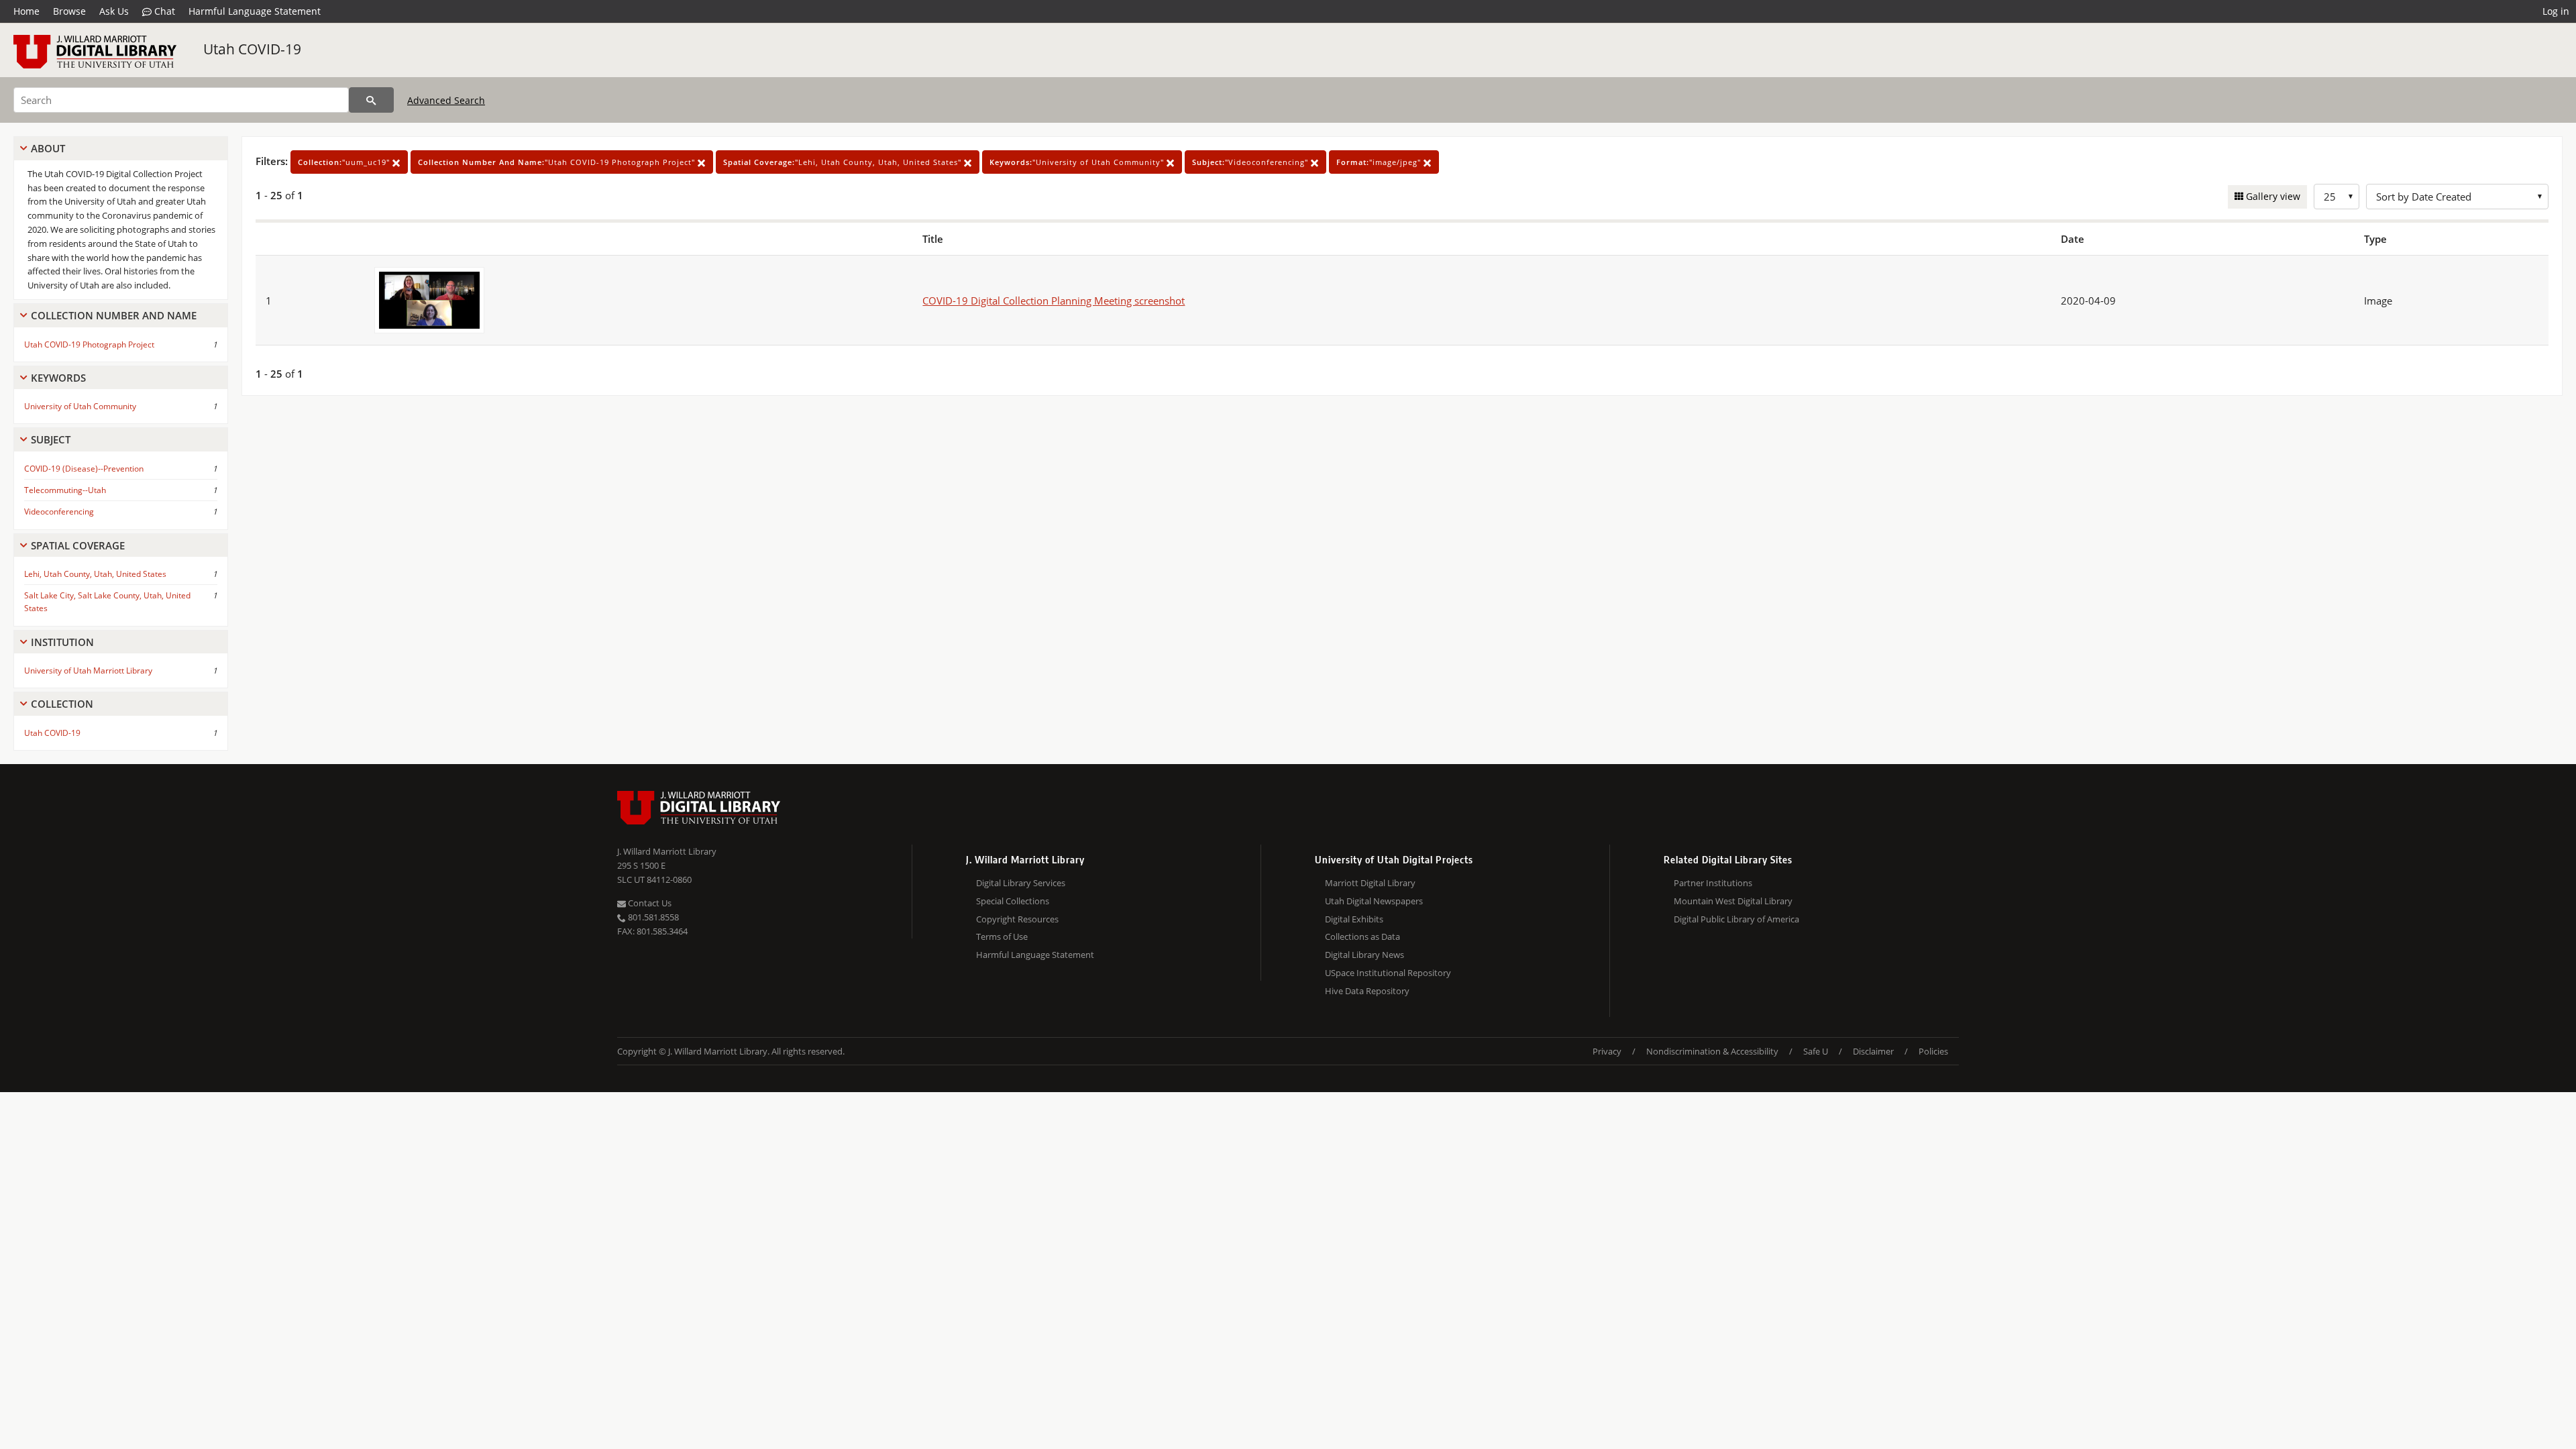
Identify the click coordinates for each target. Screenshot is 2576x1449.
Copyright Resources (1017, 919)
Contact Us (649, 903)
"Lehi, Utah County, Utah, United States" (844, 162)
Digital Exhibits (1354, 919)
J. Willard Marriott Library (667, 851)
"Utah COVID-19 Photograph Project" (558, 162)
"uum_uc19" (345, 162)
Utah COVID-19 (252, 49)
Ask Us (114, 11)
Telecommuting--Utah (65, 490)
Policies (1933, 1051)
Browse (69, 11)
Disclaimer (1873, 1051)
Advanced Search (446, 100)
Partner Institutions (1713, 883)
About (48, 148)
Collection (62, 704)
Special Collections (1013, 901)
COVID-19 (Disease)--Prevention (84, 469)
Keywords (58, 378)
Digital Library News (1364, 955)
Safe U (1816, 1051)
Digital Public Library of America (1736, 919)
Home (26, 11)
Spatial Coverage (78, 545)
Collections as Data (1362, 936)
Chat (163, 11)
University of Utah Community (80, 406)
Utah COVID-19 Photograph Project (89, 344)
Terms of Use (1002, 936)
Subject (51, 439)
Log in (2556, 11)
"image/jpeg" (1380, 162)
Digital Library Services (1021, 883)
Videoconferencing (59, 512)
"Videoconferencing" (1251, 162)
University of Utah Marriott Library (88, 670)
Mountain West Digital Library (1733, 901)
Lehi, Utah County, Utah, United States (95, 574)
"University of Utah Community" (1078, 162)
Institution (62, 642)
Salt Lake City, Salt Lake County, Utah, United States (107, 602)
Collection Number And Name (114, 315)
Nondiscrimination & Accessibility (1712, 1051)
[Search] (371, 100)
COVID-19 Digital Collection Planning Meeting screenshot (1054, 301)
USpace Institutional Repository (1388, 973)
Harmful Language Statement (255, 11)
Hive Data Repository (1367, 991)
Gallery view (2272, 196)
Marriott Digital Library (1370, 883)
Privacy (1607, 1051)
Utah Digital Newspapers (1374, 901)
